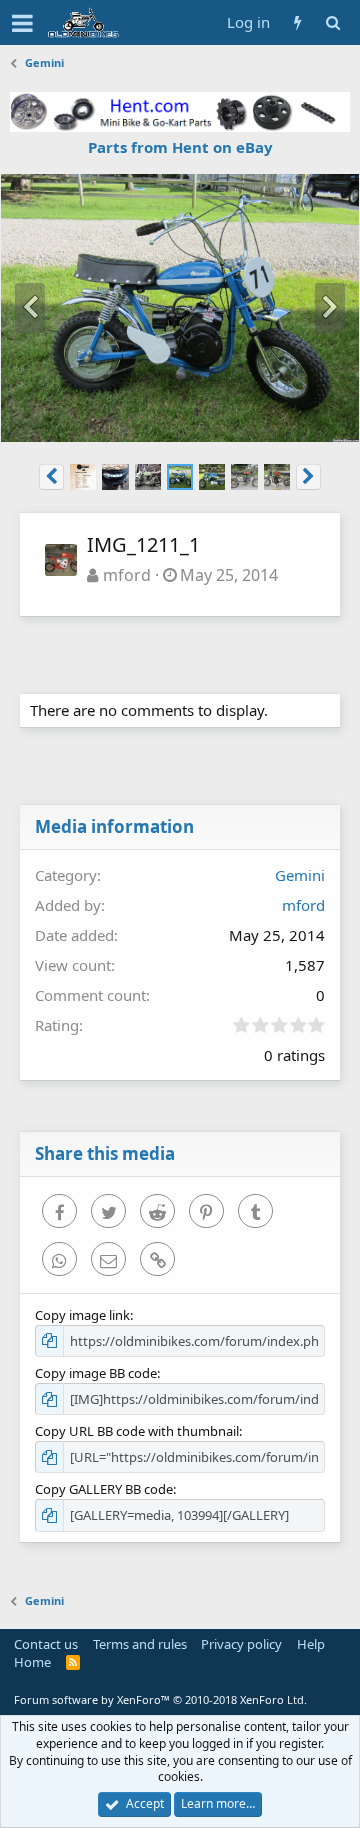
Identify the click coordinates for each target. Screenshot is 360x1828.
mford (127, 575)
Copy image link (82, 1315)
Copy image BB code (96, 1373)
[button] (22, 23)
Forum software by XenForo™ (160, 1699)
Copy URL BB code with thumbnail (137, 1431)
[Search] (332, 22)
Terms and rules (140, 1644)
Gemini (300, 875)
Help (311, 1644)
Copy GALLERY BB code (104, 1489)
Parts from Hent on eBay (180, 147)
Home (32, 1662)
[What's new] (297, 22)
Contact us (46, 1644)
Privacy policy (241, 1644)
